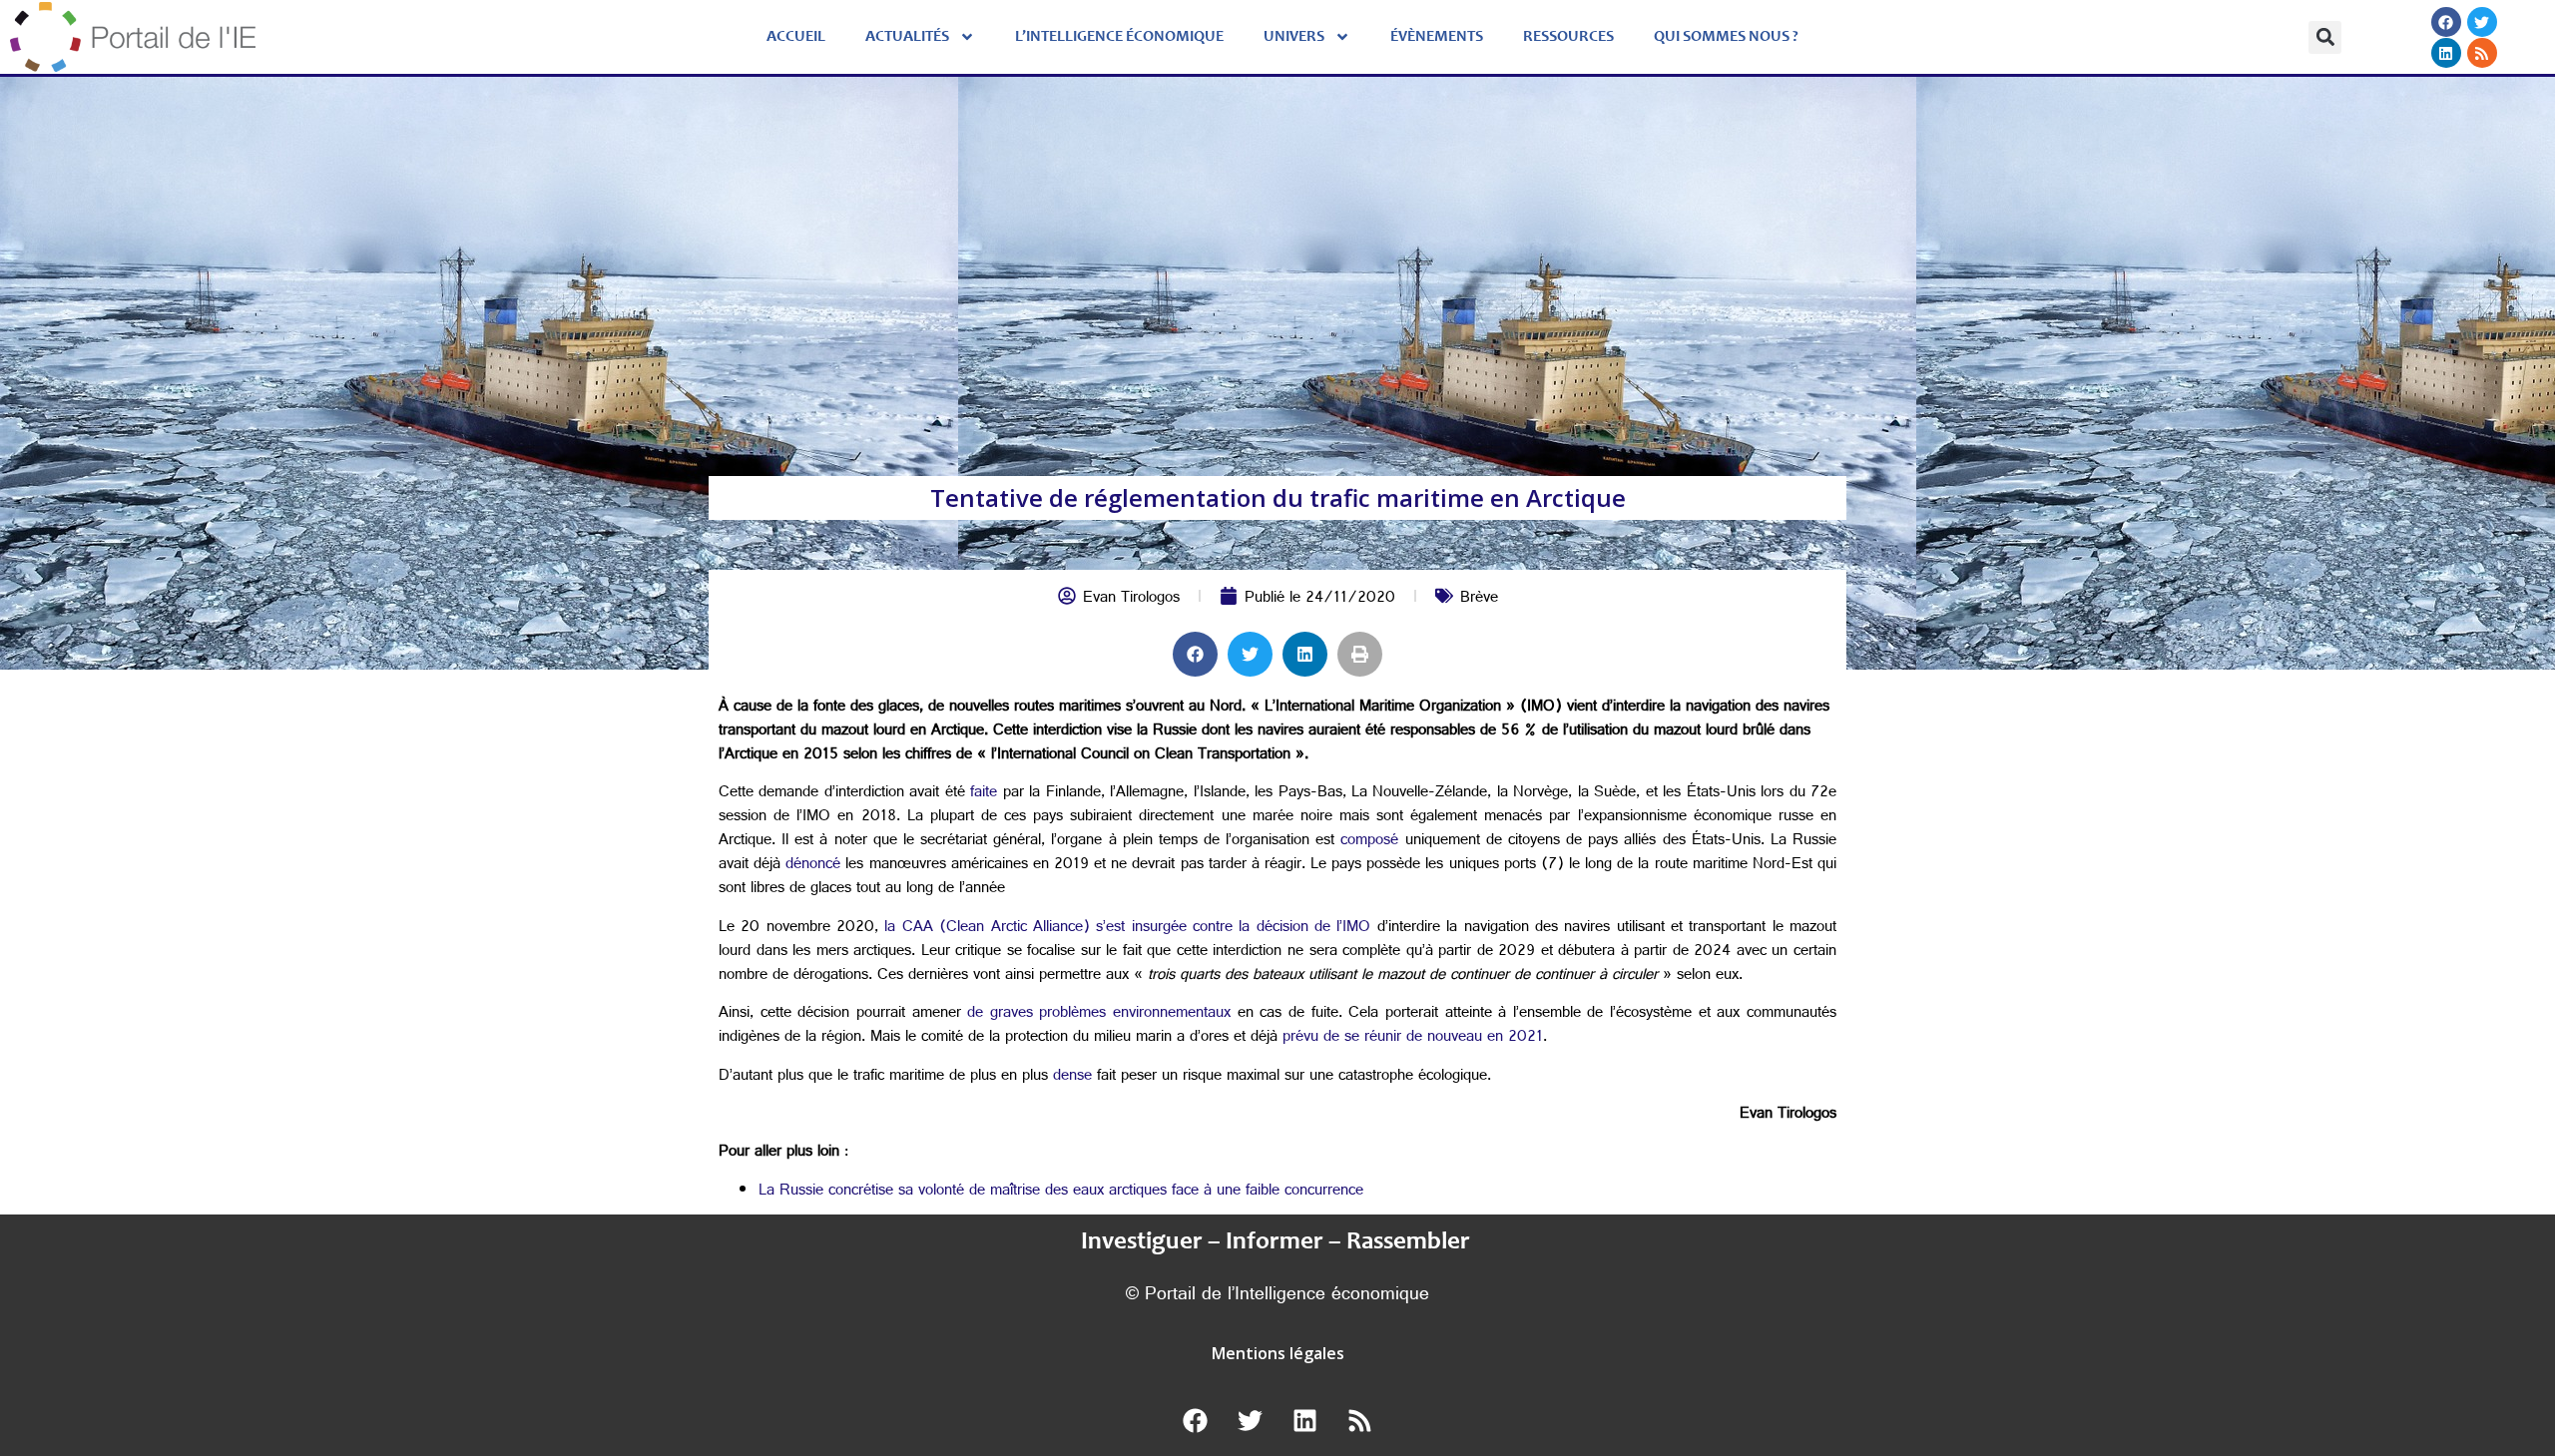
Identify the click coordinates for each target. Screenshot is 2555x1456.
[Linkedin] (2445, 53)
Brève (1479, 599)
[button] (2325, 37)
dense (1072, 1077)
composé (1369, 842)
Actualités (907, 37)
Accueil (796, 37)
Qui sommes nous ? (1726, 37)
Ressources (1568, 37)
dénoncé (813, 866)
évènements (1437, 37)
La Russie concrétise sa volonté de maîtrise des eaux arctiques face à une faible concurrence (1061, 1192)
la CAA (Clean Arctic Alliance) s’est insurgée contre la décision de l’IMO (1127, 929)
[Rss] (2481, 53)
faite (984, 794)
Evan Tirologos (1131, 599)
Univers (1294, 37)
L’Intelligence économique (1119, 37)
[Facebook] (2445, 22)
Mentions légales (1278, 1353)
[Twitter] (2481, 22)
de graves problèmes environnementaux (1099, 1014)
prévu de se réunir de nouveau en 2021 (1413, 1038)
